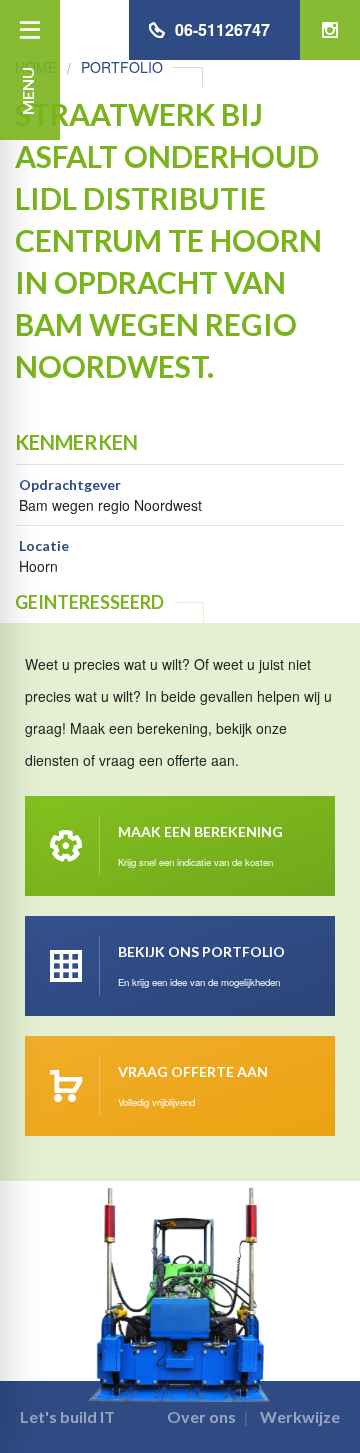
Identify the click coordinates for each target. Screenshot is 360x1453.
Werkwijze (300, 1416)
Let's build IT (67, 1416)
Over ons (201, 1416)
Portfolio (122, 67)
